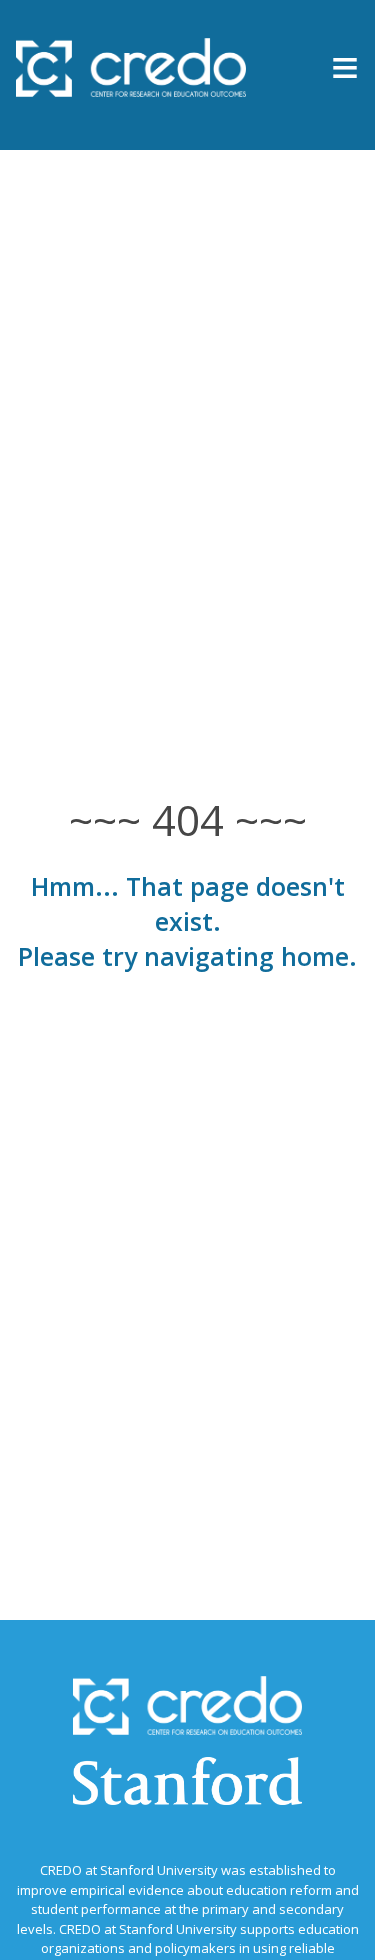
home (315, 956)
